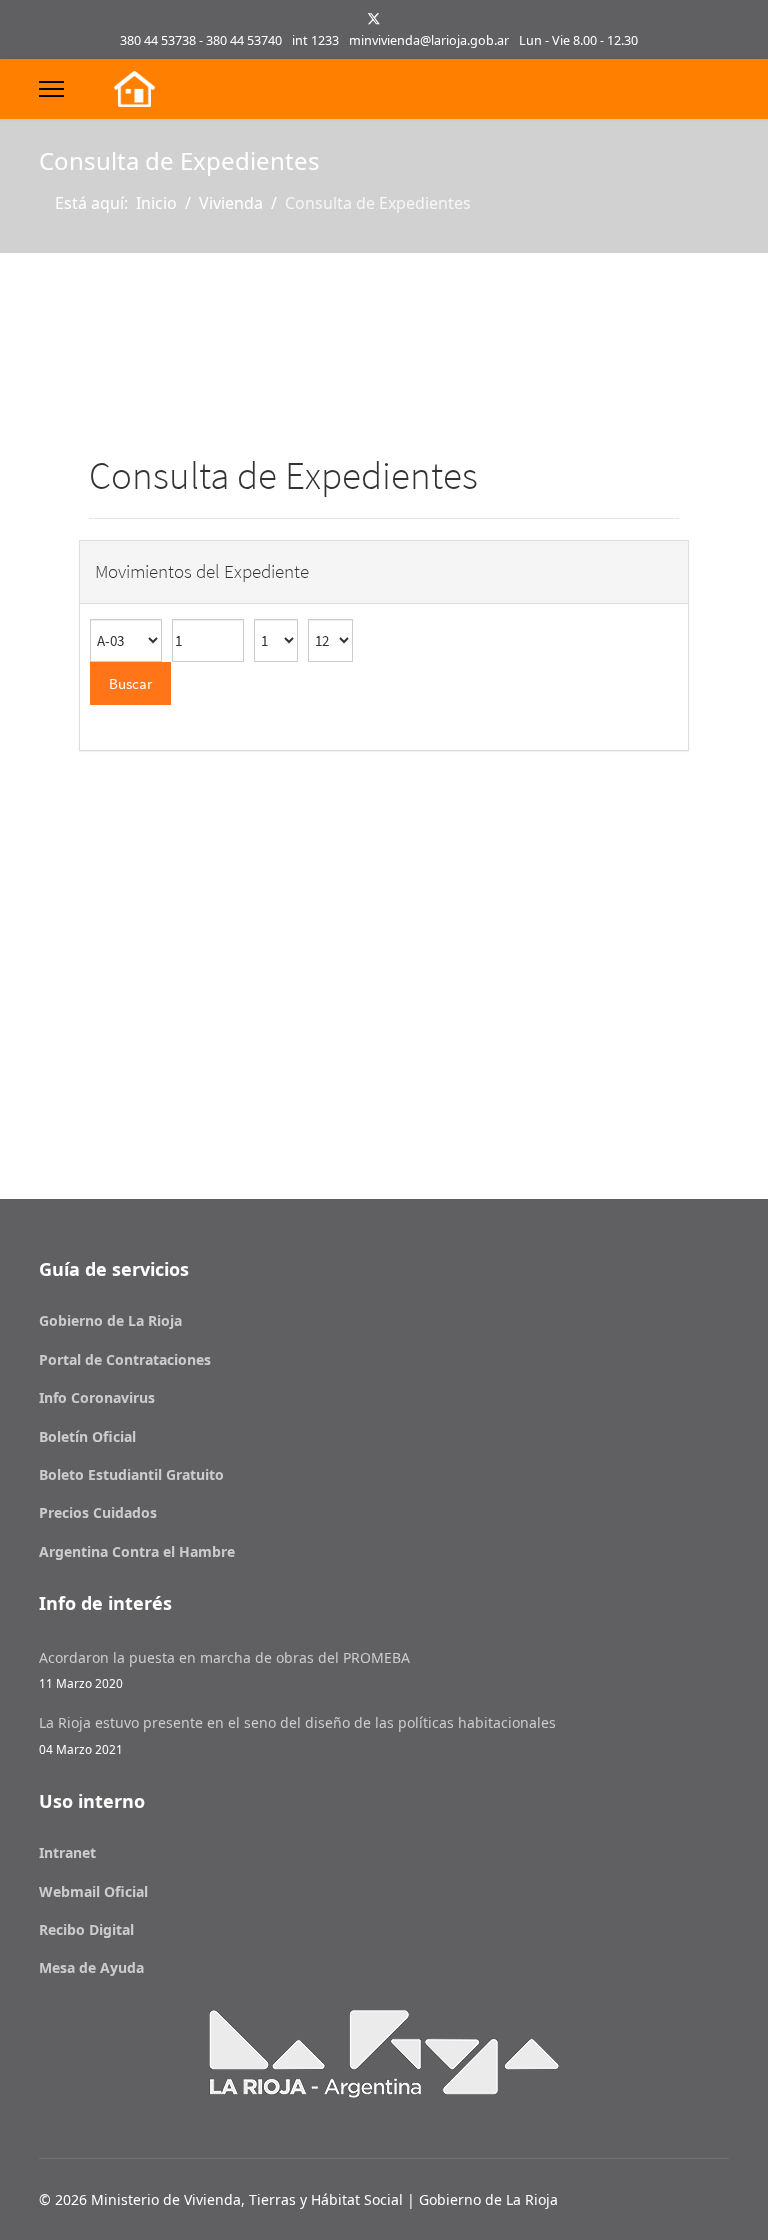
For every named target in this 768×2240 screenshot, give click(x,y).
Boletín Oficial (87, 1436)
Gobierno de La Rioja (110, 1320)
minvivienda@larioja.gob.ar (429, 40)
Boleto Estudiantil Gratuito (131, 1474)
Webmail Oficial (93, 1891)
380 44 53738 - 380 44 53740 (201, 40)
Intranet (67, 1852)
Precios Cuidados (98, 1512)
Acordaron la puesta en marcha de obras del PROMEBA (224, 1669)
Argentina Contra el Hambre (137, 1551)
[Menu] (51, 89)
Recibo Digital (86, 1929)
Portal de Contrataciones (125, 1359)
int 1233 (315, 40)
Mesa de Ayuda (91, 1967)
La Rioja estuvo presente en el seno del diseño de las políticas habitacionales (297, 1734)
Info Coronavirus (97, 1397)
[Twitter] (374, 18)
